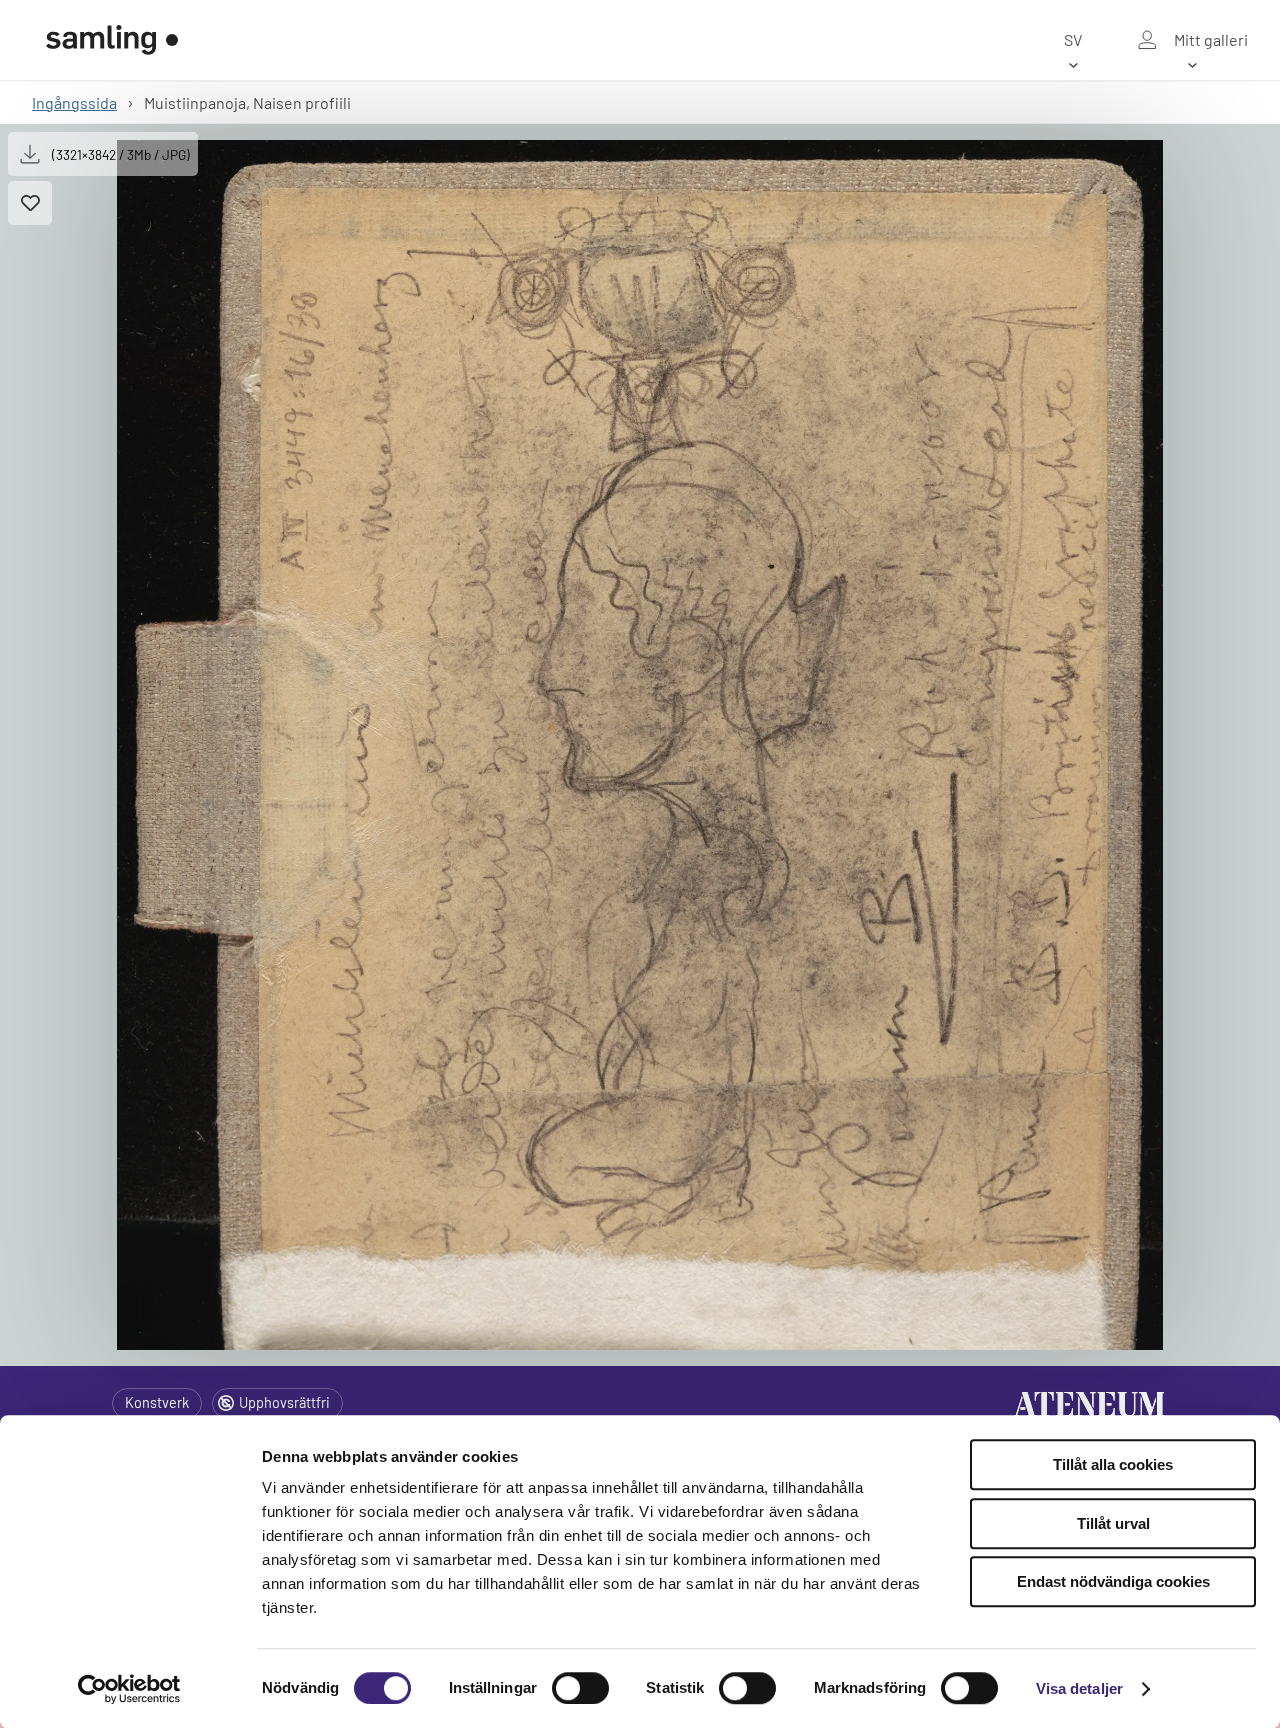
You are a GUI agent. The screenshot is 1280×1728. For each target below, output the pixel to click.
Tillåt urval (1113, 1523)
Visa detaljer (1079, 1688)
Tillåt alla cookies (1113, 1464)
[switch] (580, 1688)
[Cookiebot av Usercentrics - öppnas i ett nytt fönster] (129, 1689)
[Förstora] (639, 745)
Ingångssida (74, 102)
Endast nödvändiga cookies (1113, 1581)
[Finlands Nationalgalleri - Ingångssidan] (112, 40)
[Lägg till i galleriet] (30, 203)
